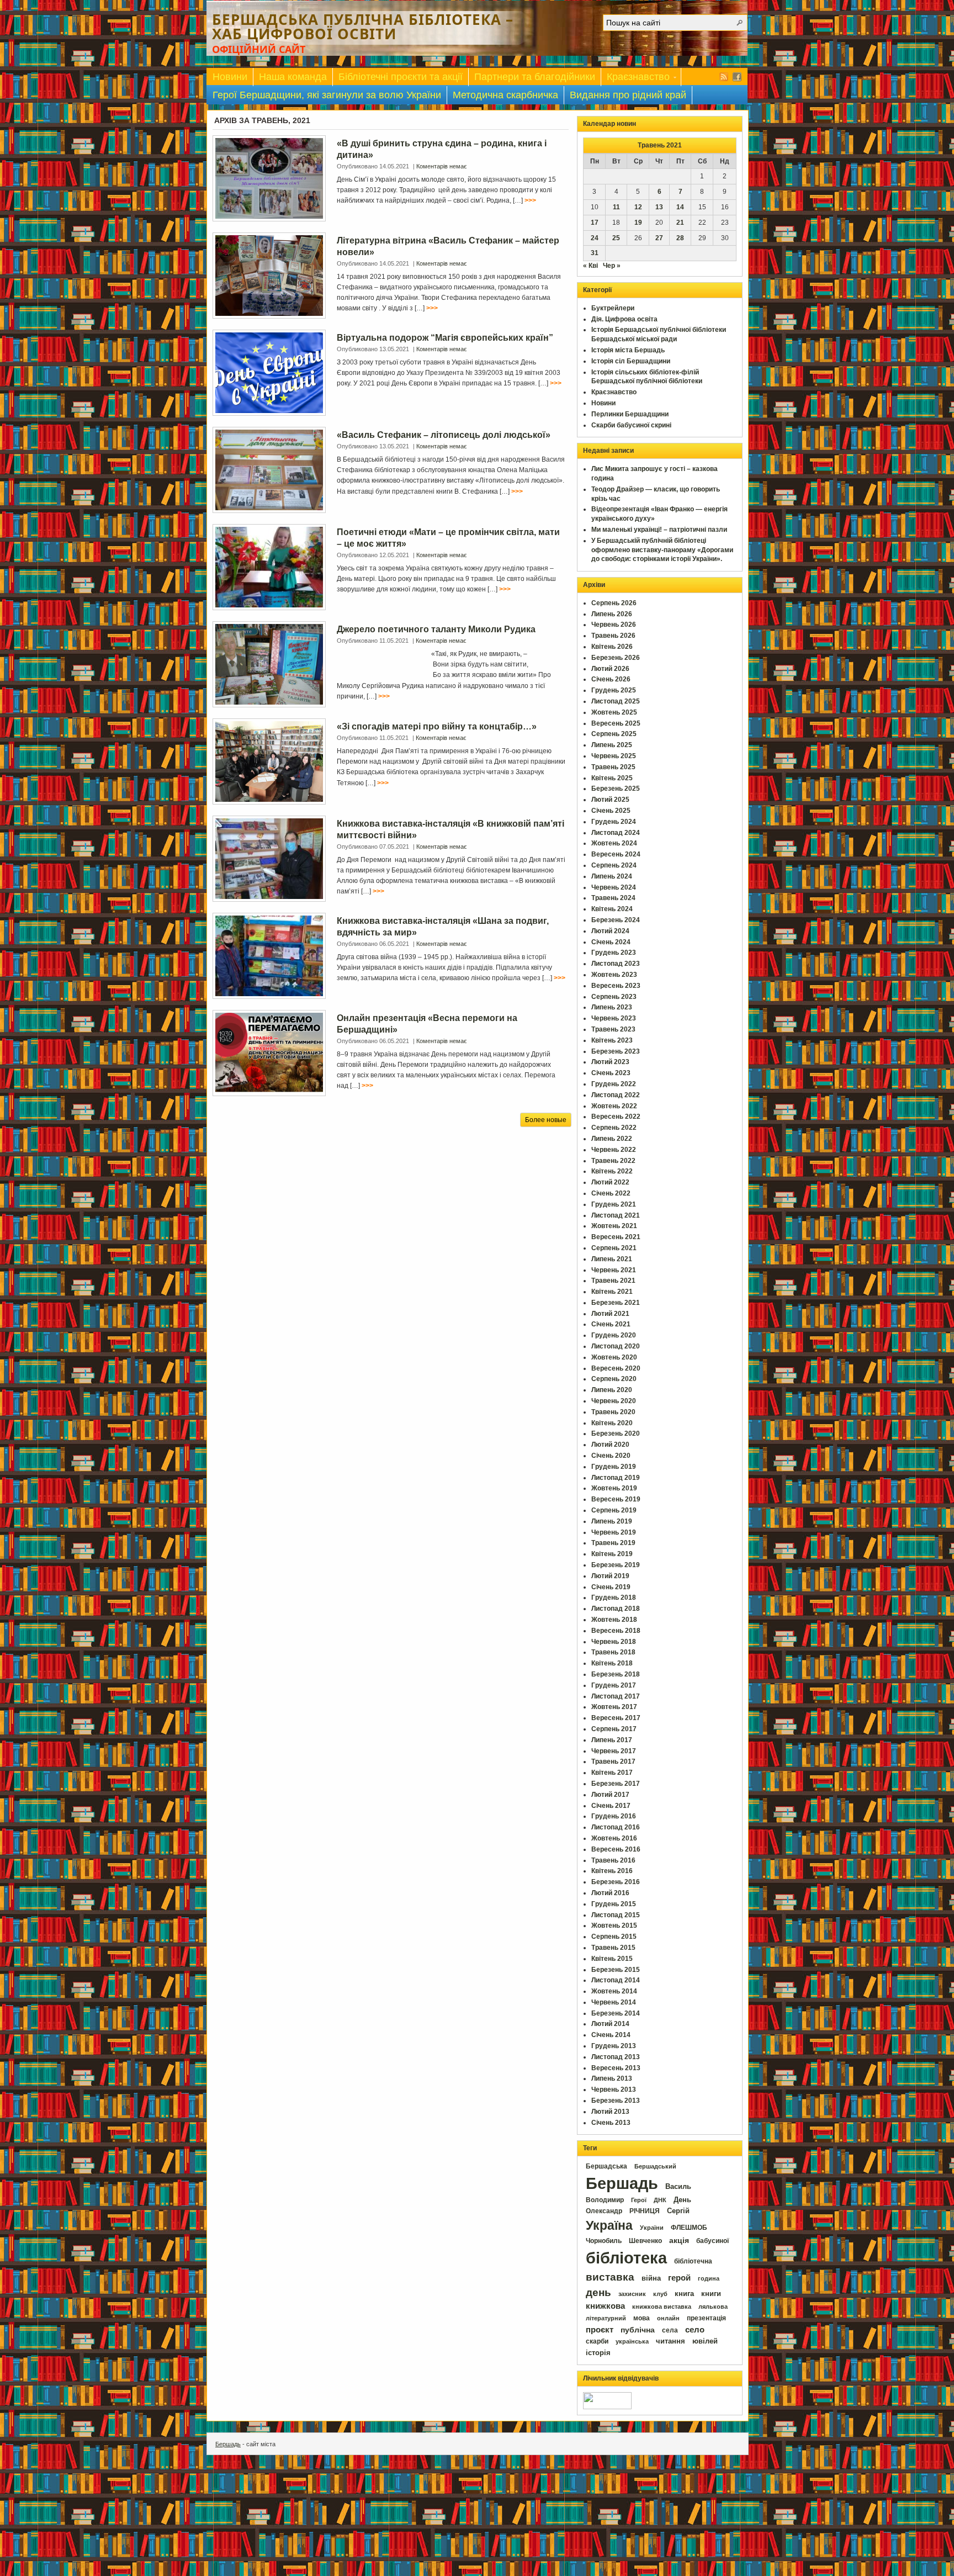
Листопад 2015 (616, 1915)
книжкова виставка (662, 2307)
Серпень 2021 (614, 1248)
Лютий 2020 (610, 1445)
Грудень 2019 (614, 1467)
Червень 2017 (614, 1751)
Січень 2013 (611, 2123)
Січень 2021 (611, 1324)
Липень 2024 (612, 876)
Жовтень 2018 (614, 1620)
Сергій (678, 2211)
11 (616, 207)
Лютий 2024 (610, 931)
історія (598, 2353)
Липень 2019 (612, 1521)
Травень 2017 (613, 1762)
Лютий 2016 (610, 1893)
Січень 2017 (611, 1806)
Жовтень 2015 (614, 1926)
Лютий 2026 (610, 669)
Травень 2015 (613, 1948)
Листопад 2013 (616, 2057)
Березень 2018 (616, 1674)
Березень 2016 (616, 1882)
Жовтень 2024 (614, 843)
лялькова (713, 2307)
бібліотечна (693, 2261)
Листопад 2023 (616, 964)
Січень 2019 (611, 1587)
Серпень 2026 (614, 603)
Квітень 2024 (612, 909)
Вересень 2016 (616, 1849)
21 (680, 223)
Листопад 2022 (616, 1095)
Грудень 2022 (614, 1084)
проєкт (600, 2330)
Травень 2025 (613, 767)
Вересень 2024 (616, 854)
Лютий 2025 (610, 800)
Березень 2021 (616, 1303)
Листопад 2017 (616, 1696)
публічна (638, 2330)
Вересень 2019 (616, 1499)
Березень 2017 (616, 1784)
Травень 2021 (613, 1281)
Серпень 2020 (614, 1379)
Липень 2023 (612, 1007)
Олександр (604, 2211)
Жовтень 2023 (614, 975)
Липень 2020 (612, 1390)
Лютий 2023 (610, 1062)
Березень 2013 (616, 2101)
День (682, 2200)
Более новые (546, 1120)
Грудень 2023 (614, 953)
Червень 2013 (614, 2090)
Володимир (605, 2200)
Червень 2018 (614, 1642)
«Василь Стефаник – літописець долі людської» (444, 435)
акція (679, 2240)
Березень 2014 (616, 2013)
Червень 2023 (614, 1018)
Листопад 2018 (616, 1609)
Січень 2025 (611, 811)
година (709, 2278)
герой (679, 2278)
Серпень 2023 (614, 997)
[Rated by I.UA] (607, 2407)
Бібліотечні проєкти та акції (401, 77)
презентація (706, 2318)
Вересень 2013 (616, 2068)
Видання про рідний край (628, 95)
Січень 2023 (611, 1073)
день (598, 2292)
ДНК (660, 2200)
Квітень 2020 (612, 1423)
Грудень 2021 (614, 1204)
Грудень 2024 (614, 822)
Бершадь (622, 2183)
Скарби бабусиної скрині (631, 425)
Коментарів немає (442, 166)
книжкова (605, 2306)
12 (638, 207)
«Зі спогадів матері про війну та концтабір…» (437, 726)
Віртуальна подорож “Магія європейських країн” (445, 338)
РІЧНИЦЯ (645, 2211)
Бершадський (655, 2166)
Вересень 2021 (616, 1237)
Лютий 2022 (610, 1182)
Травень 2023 (613, 1029)
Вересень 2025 (616, 723)
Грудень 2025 (614, 690)
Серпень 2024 (614, 865)
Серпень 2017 (614, 1729)
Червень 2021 (614, 1270)
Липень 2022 (612, 1139)
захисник (632, 2294)
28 (680, 238)
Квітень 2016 (612, 1871)
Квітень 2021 (612, 1292)
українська (632, 2341)
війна (651, 2278)
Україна (609, 2225)
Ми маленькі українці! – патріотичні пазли (659, 530)
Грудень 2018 (614, 1598)
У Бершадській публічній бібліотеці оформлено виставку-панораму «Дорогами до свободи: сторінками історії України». (662, 550)
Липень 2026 (612, 614)
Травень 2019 (613, 1543)
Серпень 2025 (614, 734)
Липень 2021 (612, 1259)
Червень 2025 (614, 756)
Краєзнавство (635, 79)
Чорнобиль (604, 2241)
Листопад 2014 (616, 1980)
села (670, 2330)
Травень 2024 (613, 898)
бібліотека (626, 2258)
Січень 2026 (611, 679)
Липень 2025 (612, 745)
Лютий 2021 (610, 1314)
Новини (230, 77)
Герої (639, 2200)
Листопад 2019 (616, 1478)
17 (595, 223)
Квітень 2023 (612, 1040)
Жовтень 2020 (614, 1357)
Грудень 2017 (614, 1685)
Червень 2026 (614, 625)
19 (638, 223)
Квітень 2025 (612, 778)
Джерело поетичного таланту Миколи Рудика (436, 629)
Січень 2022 (611, 1193)
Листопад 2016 (616, 1827)
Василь (678, 2186)
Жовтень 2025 (614, 712)
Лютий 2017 (610, 1795)
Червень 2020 (614, 1401)
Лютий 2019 (610, 1576)
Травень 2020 (613, 1412)
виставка (610, 2277)
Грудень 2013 (614, 2046)
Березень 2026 (616, 658)
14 (680, 207)
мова (642, 2318)
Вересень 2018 (616, 1631)
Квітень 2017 (612, 1773)
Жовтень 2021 (614, 1226)
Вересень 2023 (616, 986)
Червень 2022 (614, 1150)
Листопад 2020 (616, 1346)
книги (711, 2294)
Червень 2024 (614, 887)
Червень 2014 (614, 2002)
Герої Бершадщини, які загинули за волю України (327, 95)
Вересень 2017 (616, 1718)
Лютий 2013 (610, 2112)
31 (595, 253)
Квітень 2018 (612, 1663)
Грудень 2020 (614, 1335)
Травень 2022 (613, 1161)
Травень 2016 (613, 1860)
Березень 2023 (616, 1051)
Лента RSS (724, 77)
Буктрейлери (613, 308)
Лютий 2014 (610, 2024)
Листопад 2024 (616, 833)
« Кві (590, 266)
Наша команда (293, 77)
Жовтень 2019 (614, 1488)
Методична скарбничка (505, 95)
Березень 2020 (616, 1434)
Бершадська (606, 2166)
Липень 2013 (612, 2078)
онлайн (668, 2318)
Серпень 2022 (614, 1128)
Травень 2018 (613, 1652)
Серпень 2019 (614, 1510)
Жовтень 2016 (614, 1838)
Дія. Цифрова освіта (624, 319)
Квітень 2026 (612, 647)
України (652, 2228)
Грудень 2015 (614, 1904)
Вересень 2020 (616, 1368)
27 (659, 238)
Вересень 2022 (616, 1117)
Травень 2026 (613, 636)
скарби (597, 2341)
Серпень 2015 (614, 1937)
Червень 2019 (614, 1532)
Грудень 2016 (614, 1816)
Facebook (737, 77)
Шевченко (645, 2241)
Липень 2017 (612, 1740)
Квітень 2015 (612, 1959)
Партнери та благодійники (535, 77)
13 (659, 207)
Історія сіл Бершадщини (631, 361)
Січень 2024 (611, 942)
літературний (606, 2318)
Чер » (612, 266)
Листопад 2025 (616, 701)
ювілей (705, 2341)
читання (671, 2341)
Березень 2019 (616, 1565)
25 (616, 238)
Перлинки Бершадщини (630, 414)
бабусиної (712, 2241)
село (695, 2330)
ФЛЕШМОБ (689, 2228)
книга (684, 2294)
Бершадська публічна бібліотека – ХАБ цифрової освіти (363, 27)
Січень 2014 (611, 2035)
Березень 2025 (616, 789)
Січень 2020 (611, 1456)
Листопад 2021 (616, 1215)
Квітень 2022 (612, 1171)
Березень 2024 (616, 920)
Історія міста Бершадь (628, 350)
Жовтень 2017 (614, 1707)
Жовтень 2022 (614, 1106)
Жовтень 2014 (614, 1991)
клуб (660, 2294)
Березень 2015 (616, 1970)
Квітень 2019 (612, 1554)
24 (595, 238)
